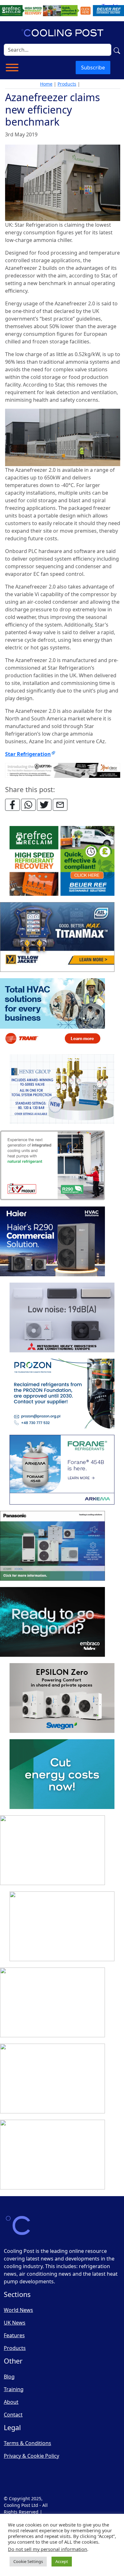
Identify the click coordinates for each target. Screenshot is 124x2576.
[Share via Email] (60, 805)
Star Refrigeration (28, 754)
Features (14, 2335)
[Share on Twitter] (44, 805)
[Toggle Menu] (12, 68)
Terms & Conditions (28, 2443)
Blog (9, 2377)
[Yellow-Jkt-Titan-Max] (57, 937)
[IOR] (52, 2155)
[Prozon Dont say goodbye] (62, 1394)
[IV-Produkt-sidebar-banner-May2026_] (52, 1166)
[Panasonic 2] (52, 1546)
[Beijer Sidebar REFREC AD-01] (62, 861)
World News (18, 2310)
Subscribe (93, 68)
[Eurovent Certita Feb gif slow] (62, 1774)
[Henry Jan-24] (62, 1090)
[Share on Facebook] (12, 805)
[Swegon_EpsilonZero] (62, 1698)
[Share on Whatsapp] (28, 805)
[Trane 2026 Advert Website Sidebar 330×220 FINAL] (52, 1013)
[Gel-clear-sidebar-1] (62, 1927)
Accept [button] (62, 2561)
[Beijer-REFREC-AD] (62, 10)
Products (67, 84)
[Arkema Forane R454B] (62, 1470)
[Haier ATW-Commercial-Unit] (52, 1242)
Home (46, 84)
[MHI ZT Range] (62, 1318)
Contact (13, 2415)
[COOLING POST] (52, 2003)
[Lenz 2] (52, 2079)
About (11, 2402)
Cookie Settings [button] (28, 2561)
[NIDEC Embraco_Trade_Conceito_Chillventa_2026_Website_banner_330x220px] (52, 1622)
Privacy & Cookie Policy (31, 2456)
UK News (15, 2323)
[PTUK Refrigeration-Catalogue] (52, 1851)
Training (14, 2389)
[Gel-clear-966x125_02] (63, 770)
